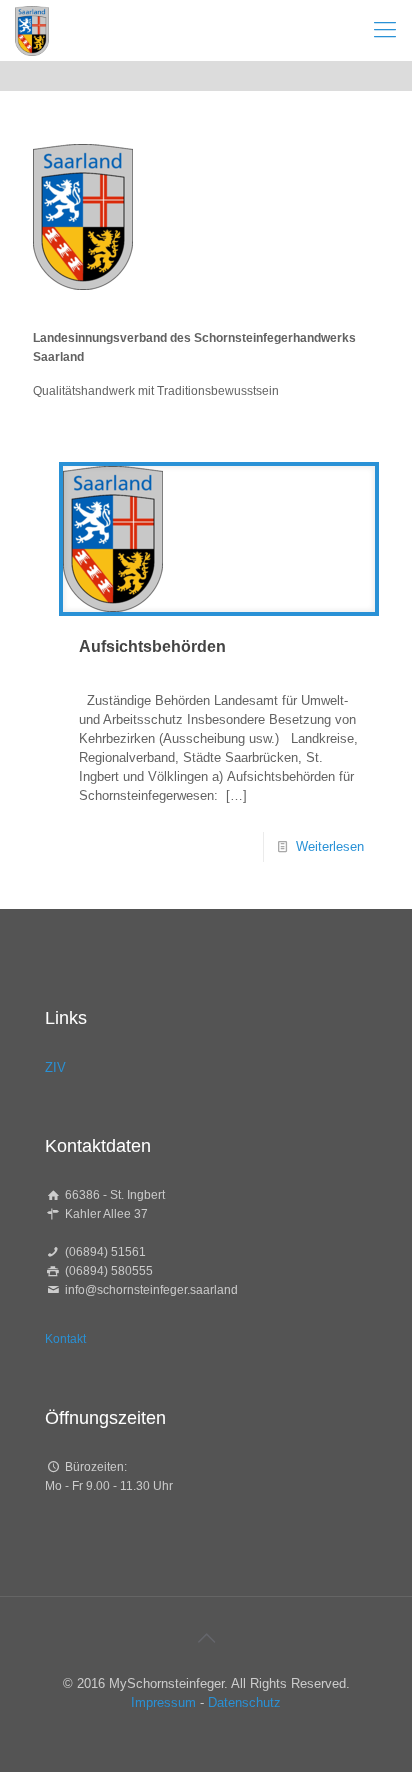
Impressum (163, 1702)
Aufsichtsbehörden (152, 646)
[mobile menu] (385, 30)
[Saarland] (32, 30)
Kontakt (65, 1339)
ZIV (55, 1067)
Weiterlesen (330, 846)
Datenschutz (244, 1702)
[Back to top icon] (206, 1638)
